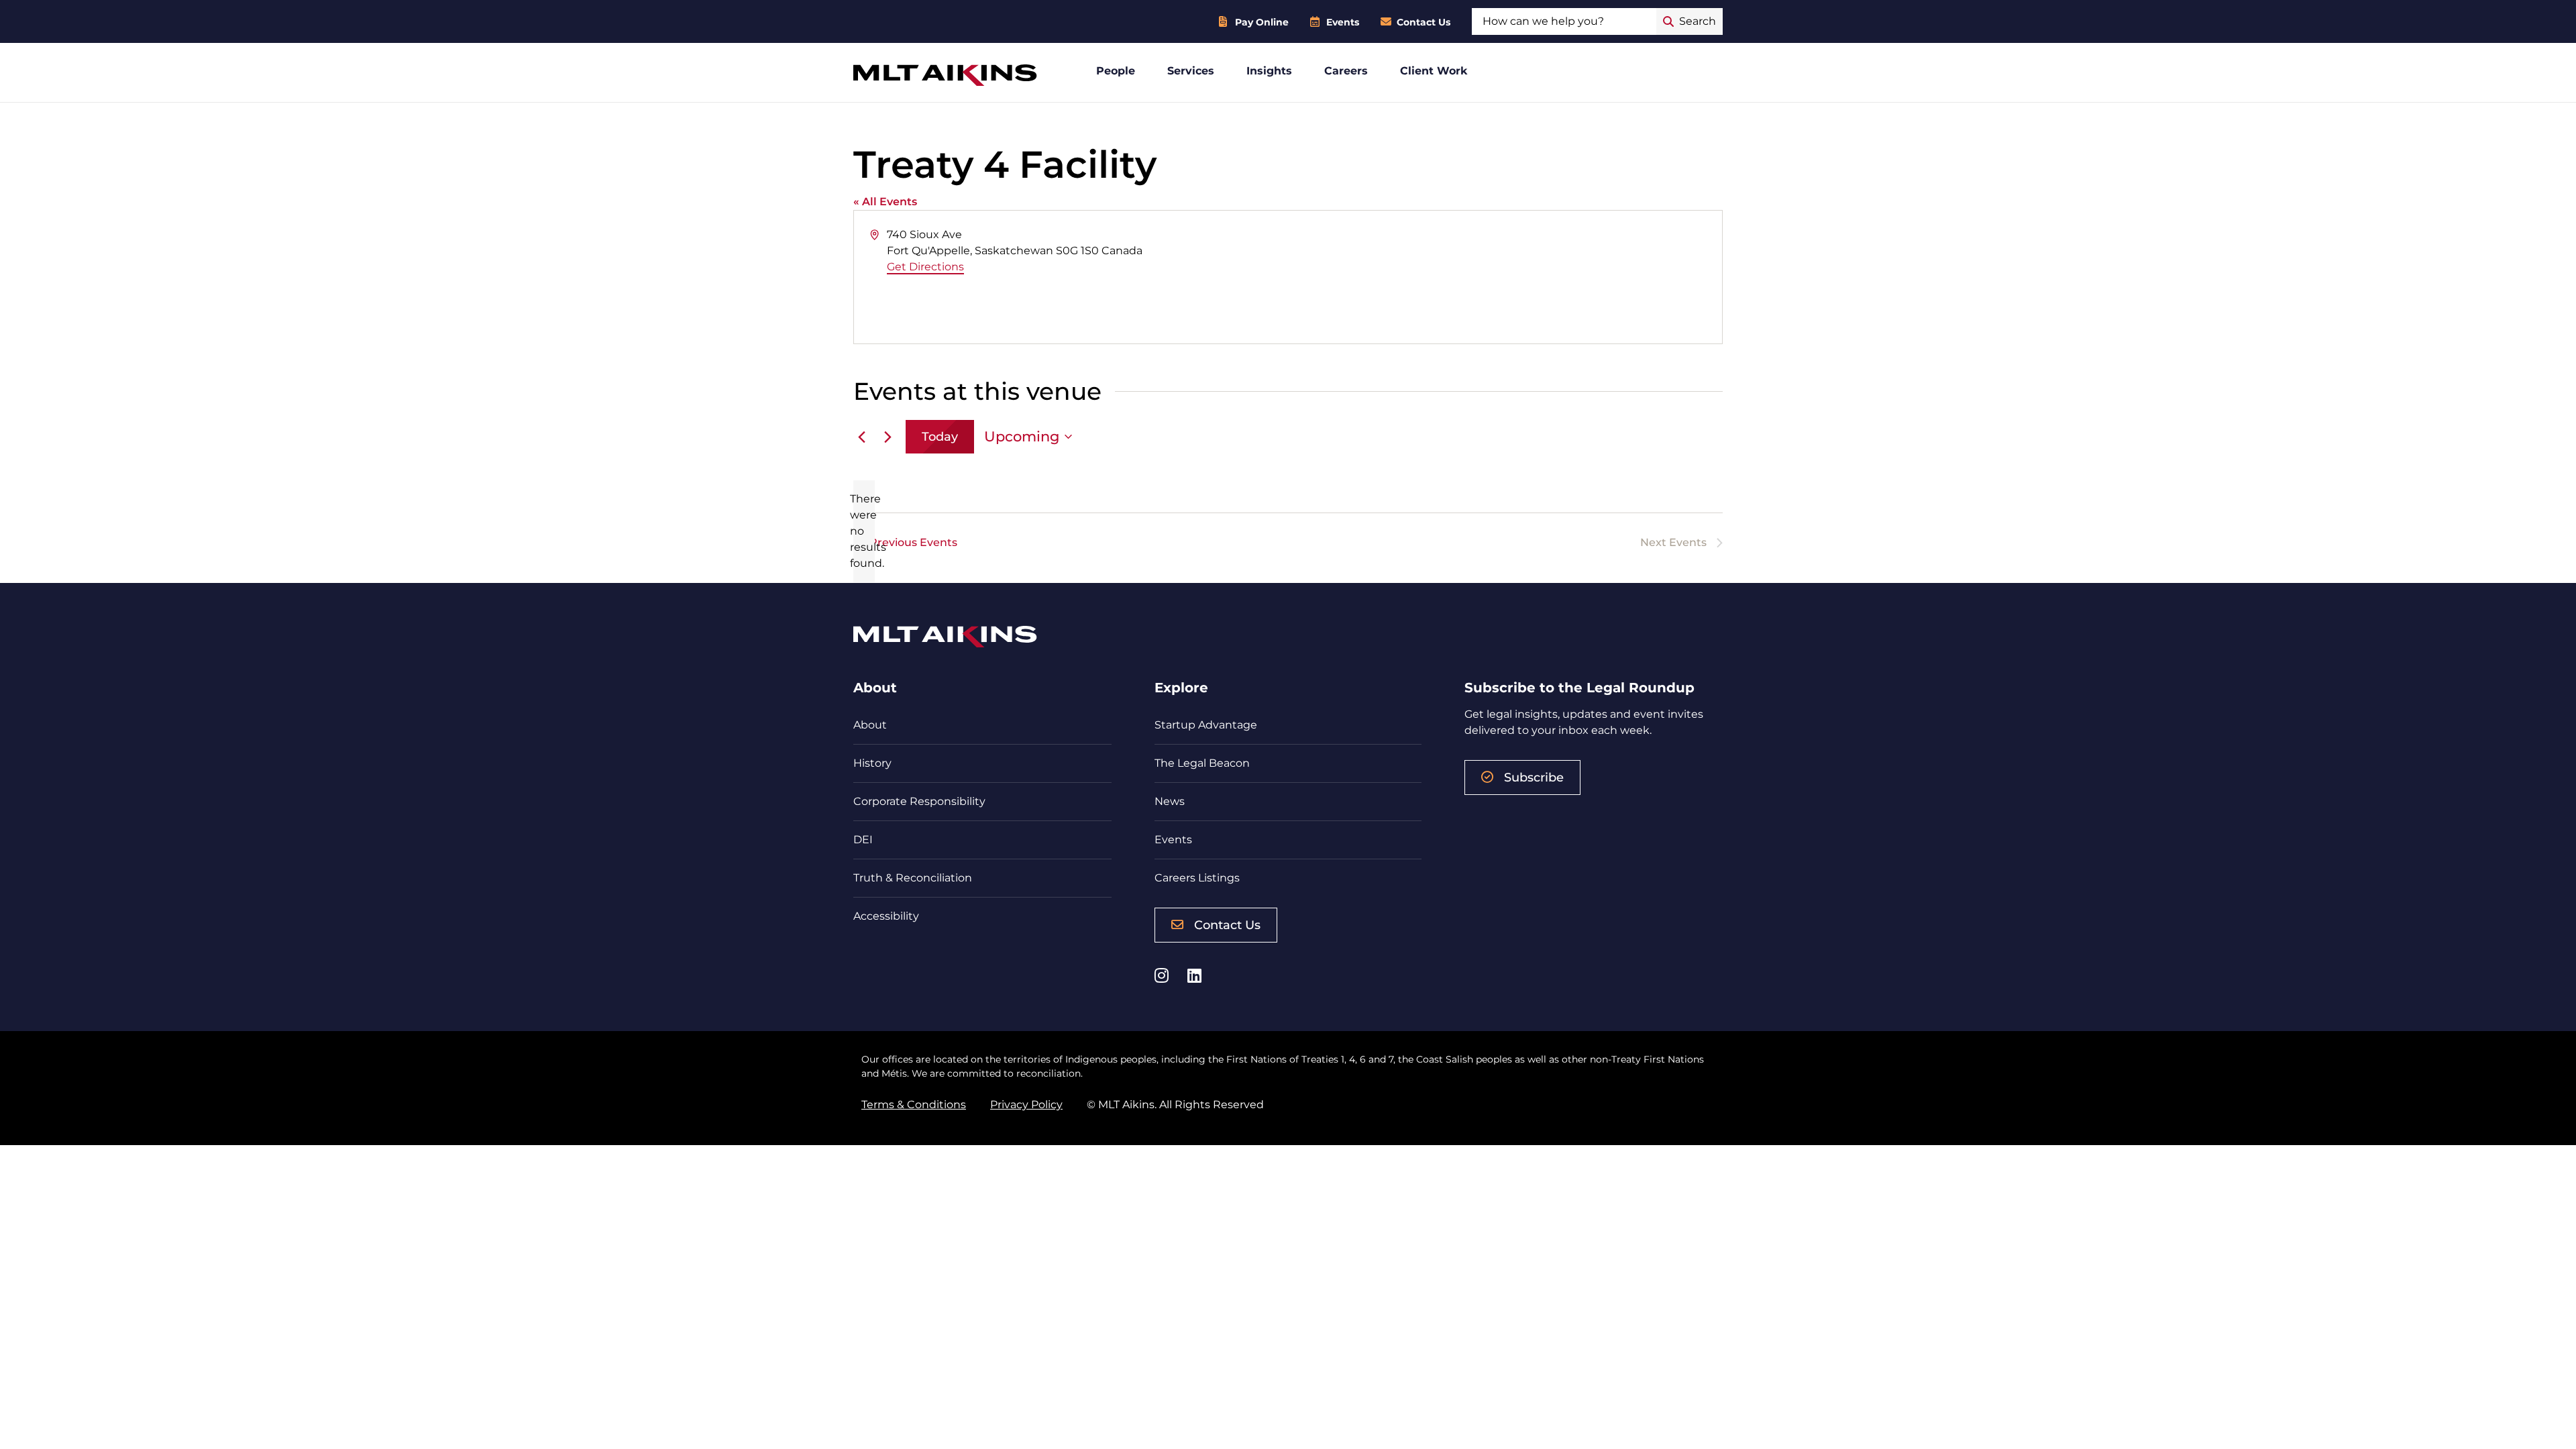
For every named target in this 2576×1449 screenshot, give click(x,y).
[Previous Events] (861, 437)
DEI (863, 840)
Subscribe (1534, 777)
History (872, 763)
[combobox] (1564, 21)
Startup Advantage (1206, 725)
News (1170, 801)
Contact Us (1424, 22)
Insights (1269, 71)
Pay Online (1262, 22)
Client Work (1434, 71)
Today (940, 437)
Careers (1346, 71)
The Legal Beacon (1202, 763)
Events (1343, 22)
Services (1191, 71)
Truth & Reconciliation (913, 878)
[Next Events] (888, 437)
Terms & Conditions (914, 1105)
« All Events (885, 202)
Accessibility (886, 916)
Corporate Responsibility (919, 801)
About (870, 725)
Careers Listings (1197, 878)
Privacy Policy (1026, 1105)
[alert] (864, 531)
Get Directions (925, 267)
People (1116, 71)
